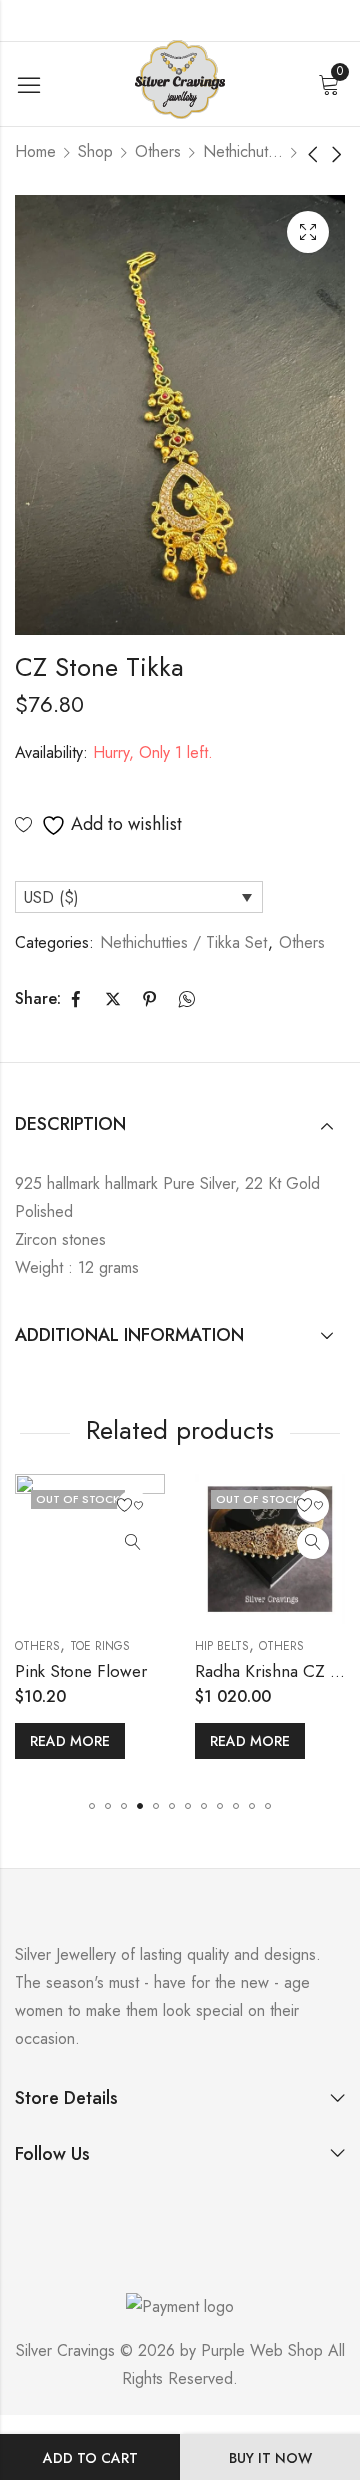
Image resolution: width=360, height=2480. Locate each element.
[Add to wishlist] (29, 1506)
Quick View (29, 1543)
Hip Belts (118, 1646)
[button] (92, 1806)
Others (158, 151)
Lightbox (308, 232)
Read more (146, 1741)
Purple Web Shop (262, 2350)
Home (35, 151)
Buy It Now (270, 2458)
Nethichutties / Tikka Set (243, 151)
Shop (95, 151)
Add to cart (90, 2458)
